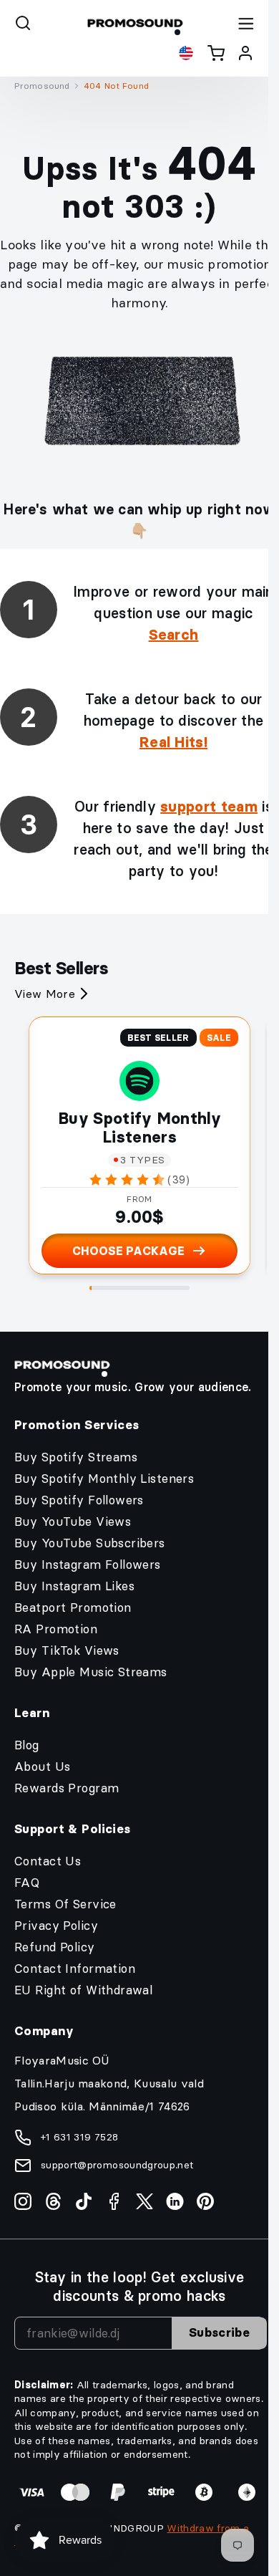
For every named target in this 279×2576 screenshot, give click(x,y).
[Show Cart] (216, 53)
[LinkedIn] (175, 2201)
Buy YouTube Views (73, 1522)
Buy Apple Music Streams (91, 1672)
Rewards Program (67, 1788)
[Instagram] (23, 2201)
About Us (42, 1767)
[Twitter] (145, 2201)
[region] (139, 90)
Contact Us (48, 1861)
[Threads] (53, 2201)
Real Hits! (173, 742)
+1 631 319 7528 (79, 2137)
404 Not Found (116, 86)
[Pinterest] (205, 2201)
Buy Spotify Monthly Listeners (139, 1128)
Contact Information (75, 1969)
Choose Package (128, 1251)
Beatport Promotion (73, 1607)
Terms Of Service (65, 1904)
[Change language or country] (186, 53)
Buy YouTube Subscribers (90, 1543)
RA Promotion (56, 1629)
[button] (23, 23)
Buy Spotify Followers (79, 1500)
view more (45, 994)
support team (209, 807)
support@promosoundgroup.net (117, 2165)
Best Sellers (61, 968)
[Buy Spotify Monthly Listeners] (139, 1081)
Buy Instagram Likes (74, 1586)
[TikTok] (84, 2201)
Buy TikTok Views (67, 1650)
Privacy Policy (56, 1926)
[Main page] (135, 23)
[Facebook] (114, 2201)
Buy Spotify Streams (76, 1457)
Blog (27, 1745)
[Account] (245, 53)
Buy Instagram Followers (88, 1565)
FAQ (27, 1883)
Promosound (42, 86)
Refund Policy (55, 1947)
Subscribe (219, 2332)
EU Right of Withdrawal (83, 1990)
